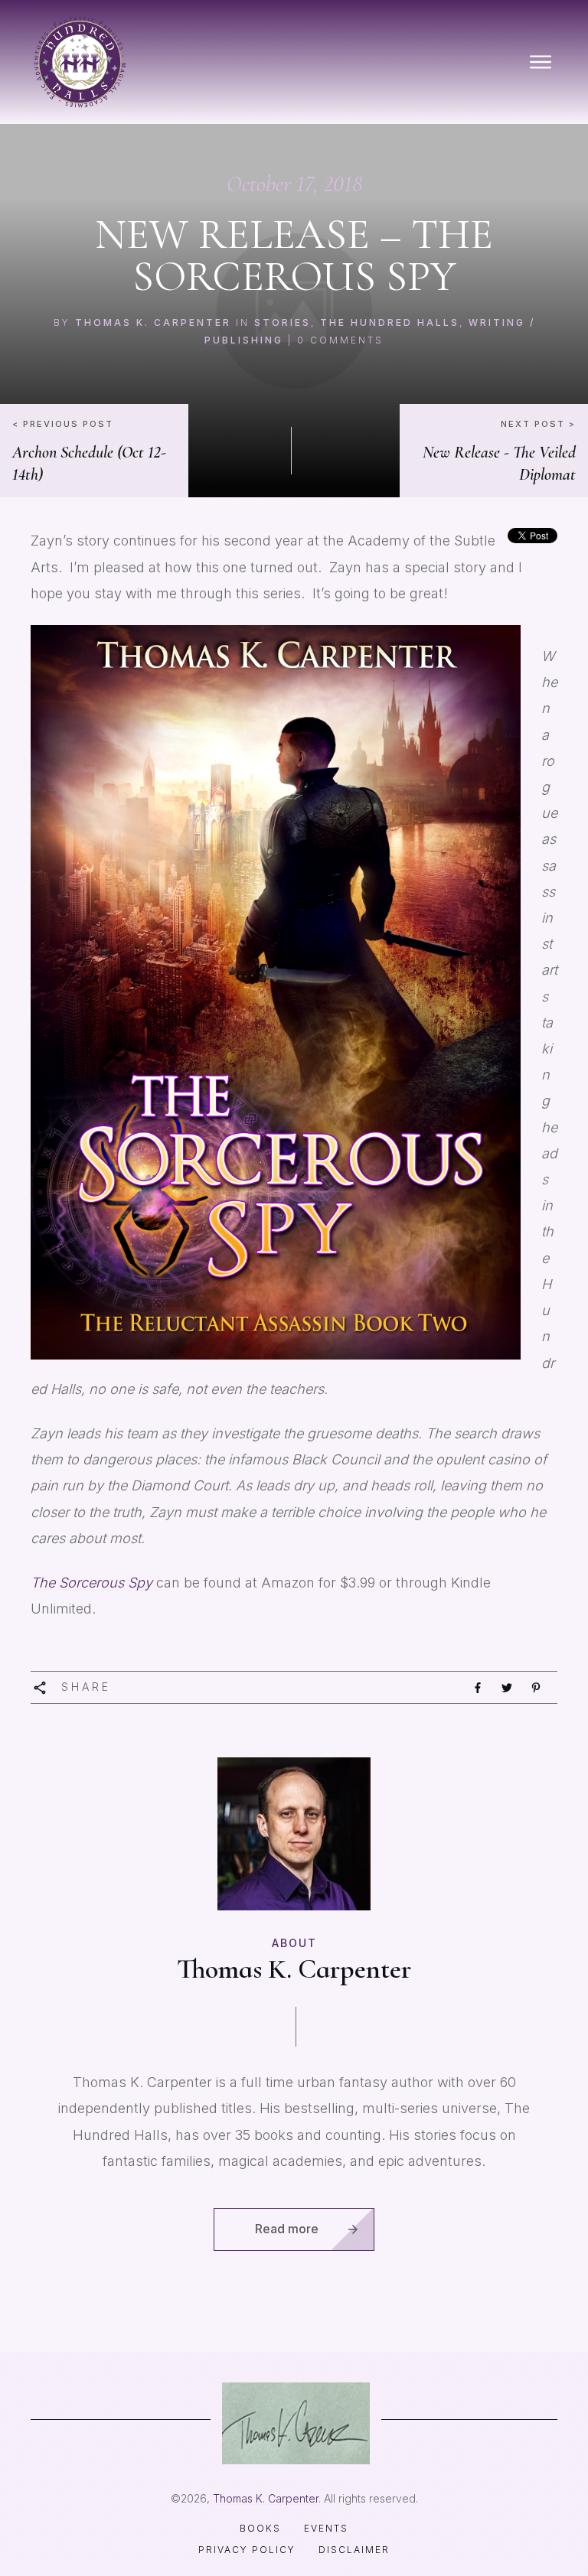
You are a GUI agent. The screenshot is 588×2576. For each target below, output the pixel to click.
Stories (283, 322)
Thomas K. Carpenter (153, 322)
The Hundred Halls (390, 322)
